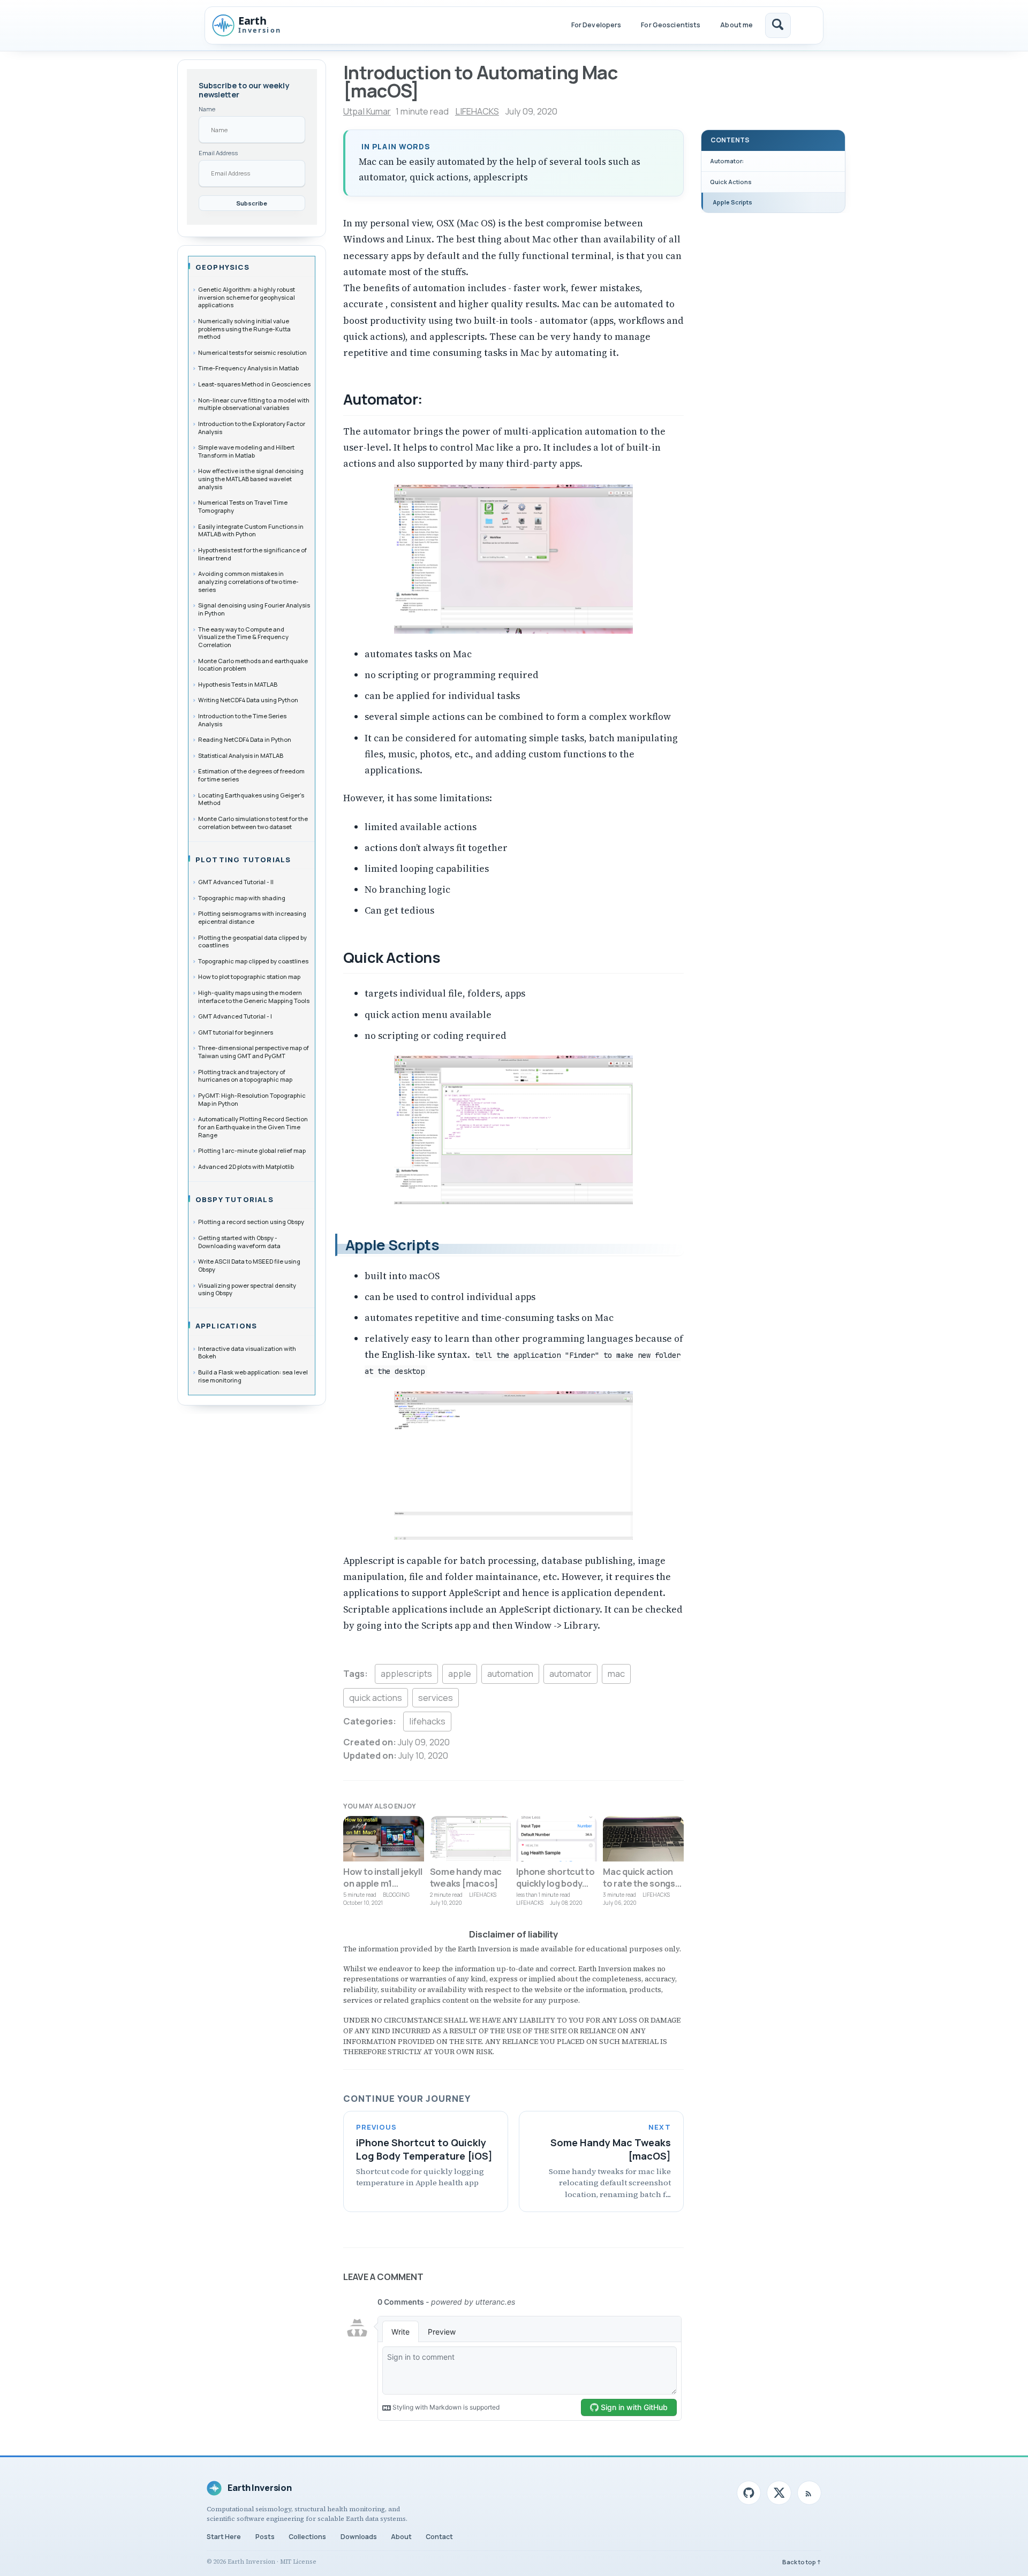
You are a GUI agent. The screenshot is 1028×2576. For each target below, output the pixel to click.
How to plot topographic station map (249, 977)
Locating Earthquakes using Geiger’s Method (251, 799)
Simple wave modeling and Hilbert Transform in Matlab (246, 451)
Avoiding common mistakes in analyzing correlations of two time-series (248, 581)
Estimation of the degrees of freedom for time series (251, 775)
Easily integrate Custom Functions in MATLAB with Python (251, 530)
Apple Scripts (732, 202)
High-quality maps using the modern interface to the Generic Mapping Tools (254, 997)
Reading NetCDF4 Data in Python (245, 739)
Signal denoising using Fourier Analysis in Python (254, 609)
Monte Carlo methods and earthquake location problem (253, 665)
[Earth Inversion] (257, 25)
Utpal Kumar (367, 111)
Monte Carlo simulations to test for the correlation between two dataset (253, 823)
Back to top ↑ (802, 2562)
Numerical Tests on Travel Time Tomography (243, 506)
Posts (265, 2537)
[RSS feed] (809, 2493)
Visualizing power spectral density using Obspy (247, 1289)
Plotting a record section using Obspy (251, 1222)
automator (570, 1673)
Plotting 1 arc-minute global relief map (252, 1150)
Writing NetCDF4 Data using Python (248, 700)
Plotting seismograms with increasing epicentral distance (252, 917)
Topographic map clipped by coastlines (253, 961)
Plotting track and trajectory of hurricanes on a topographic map (245, 1076)
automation (510, 1673)
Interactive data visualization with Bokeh (247, 1352)
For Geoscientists (671, 25)
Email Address (218, 153)
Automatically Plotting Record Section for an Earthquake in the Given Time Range (253, 1127)
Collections (307, 2537)
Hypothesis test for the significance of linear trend (252, 554)
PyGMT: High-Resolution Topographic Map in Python (252, 1099)
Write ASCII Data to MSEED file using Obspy (249, 1265)
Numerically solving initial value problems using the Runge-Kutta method (244, 329)
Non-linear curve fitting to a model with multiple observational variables (254, 404)
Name (207, 109)
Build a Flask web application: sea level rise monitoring (253, 1376)
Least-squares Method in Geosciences (254, 384)
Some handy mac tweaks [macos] (466, 1877)
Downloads (359, 2537)
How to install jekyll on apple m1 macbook (383, 1883)
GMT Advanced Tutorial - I (235, 1016)
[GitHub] (749, 2493)
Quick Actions (731, 182)
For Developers (596, 25)
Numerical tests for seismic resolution (252, 352)
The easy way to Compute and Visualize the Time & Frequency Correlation (243, 637)
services (436, 1697)
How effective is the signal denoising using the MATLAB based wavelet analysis (251, 478)
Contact (439, 2537)
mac (616, 1673)
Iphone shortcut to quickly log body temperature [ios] (555, 1883)
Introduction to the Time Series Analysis (242, 720)
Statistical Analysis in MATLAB (241, 755)
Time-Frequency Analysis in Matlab (248, 368)
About (401, 2537)
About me (736, 25)
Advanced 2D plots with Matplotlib (246, 1167)
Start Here (224, 2537)
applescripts (406, 1673)
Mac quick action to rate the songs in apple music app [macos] (641, 1889)
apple (460, 1673)
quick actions (376, 1697)
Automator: (727, 161)
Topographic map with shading (242, 898)
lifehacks (427, 1721)
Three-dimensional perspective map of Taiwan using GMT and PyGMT (254, 1052)
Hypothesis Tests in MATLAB (238, 684)
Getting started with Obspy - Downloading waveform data (239, 1242)
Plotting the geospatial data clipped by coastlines (252, 941)
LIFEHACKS (477, 111)
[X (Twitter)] (779, 2493)
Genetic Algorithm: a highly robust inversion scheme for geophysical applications (247, 297)
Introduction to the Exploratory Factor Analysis (252, 428)
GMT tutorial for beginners (236, 1032)
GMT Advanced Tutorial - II (236, 882)
